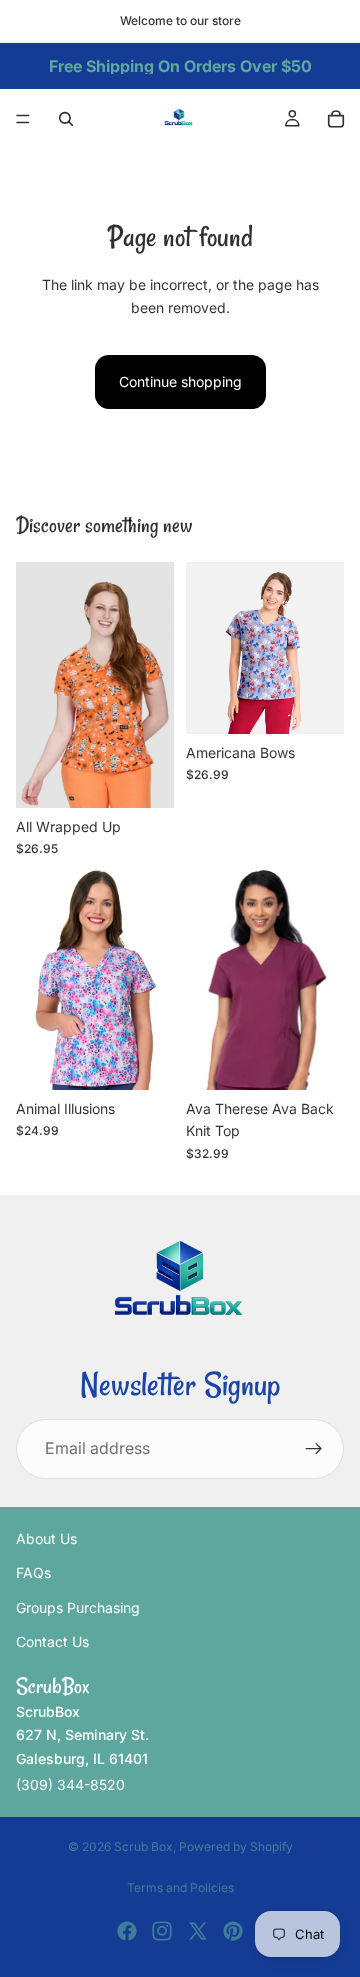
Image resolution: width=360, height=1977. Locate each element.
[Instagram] (162, 1931)
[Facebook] (127, 1931)
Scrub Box (143, 1846)
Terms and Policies (180, 1887)
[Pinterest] (233, 1931)
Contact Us (52, 1641)
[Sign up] (314, 1449)
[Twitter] (198, 1931)
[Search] (66, 119)
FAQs (33, 1572)
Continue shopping (180, 381)
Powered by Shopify (236, 1846)
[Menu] (23, 119)
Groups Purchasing (78, 1607)
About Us (46, 1538)
